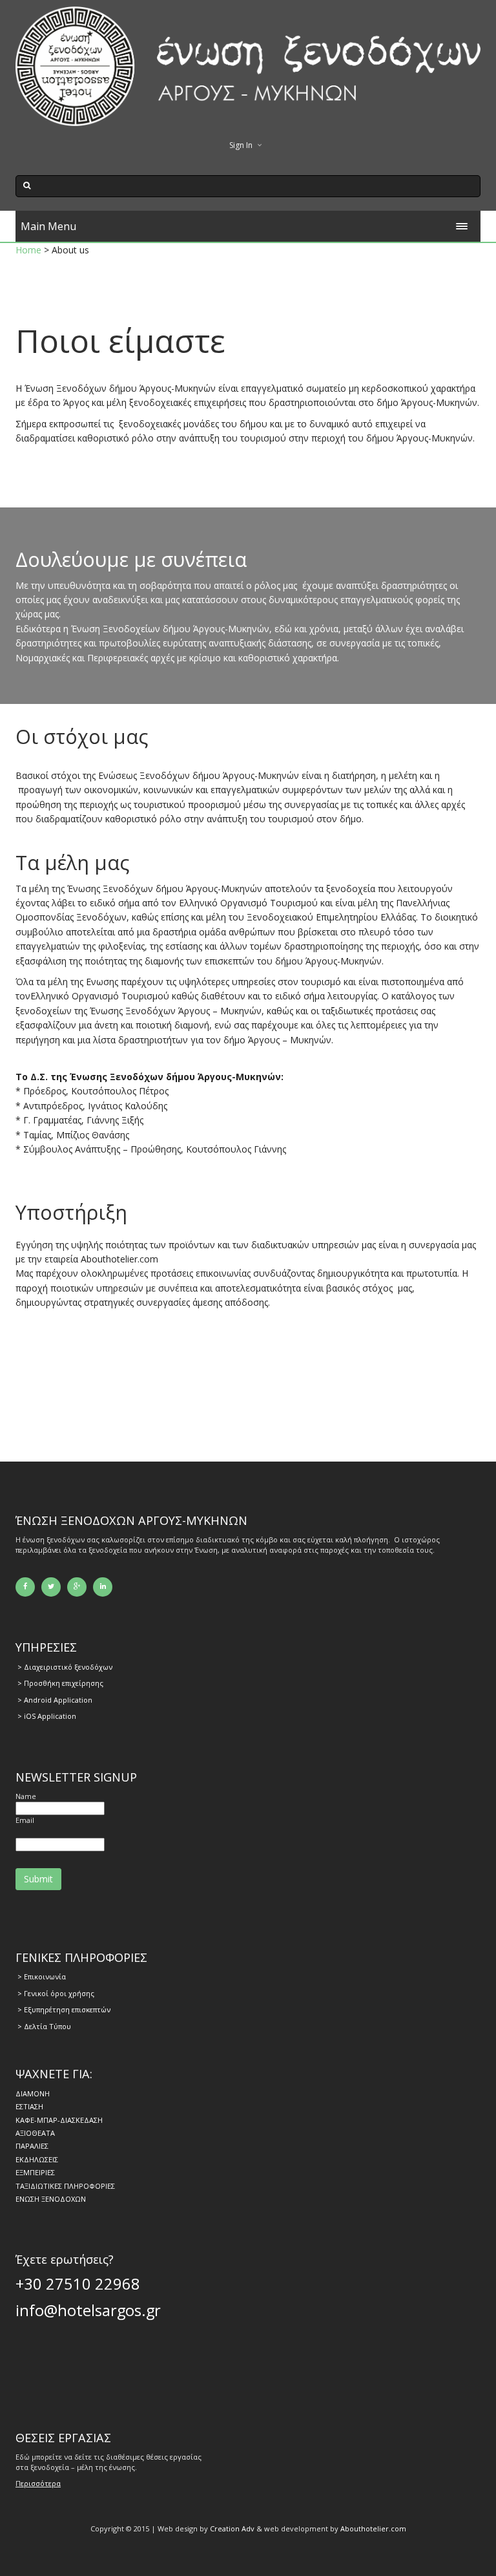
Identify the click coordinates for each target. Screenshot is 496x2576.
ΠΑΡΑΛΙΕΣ (32, 2146)
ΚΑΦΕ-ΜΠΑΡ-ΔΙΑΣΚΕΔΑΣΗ (59, 2120)
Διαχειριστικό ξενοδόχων (68, 1667)
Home (28, 250)
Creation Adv (232, 2528)
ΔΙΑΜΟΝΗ (33, 2093)
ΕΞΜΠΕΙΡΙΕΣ (35, 2172)
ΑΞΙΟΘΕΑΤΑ (35, 2133)
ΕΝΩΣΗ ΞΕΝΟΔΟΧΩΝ (51, 2199)
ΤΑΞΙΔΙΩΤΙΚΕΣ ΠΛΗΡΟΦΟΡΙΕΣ (65, 2186)
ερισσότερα (41, 2483)
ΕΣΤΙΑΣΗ (29, 2106)
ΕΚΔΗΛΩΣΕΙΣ (37, 2159)
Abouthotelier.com (373, 2528)
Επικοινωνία (45, 1976)
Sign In (241, 145)
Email (25, 1820)
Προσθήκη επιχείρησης (64, 1683)
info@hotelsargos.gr (88, 2310)
